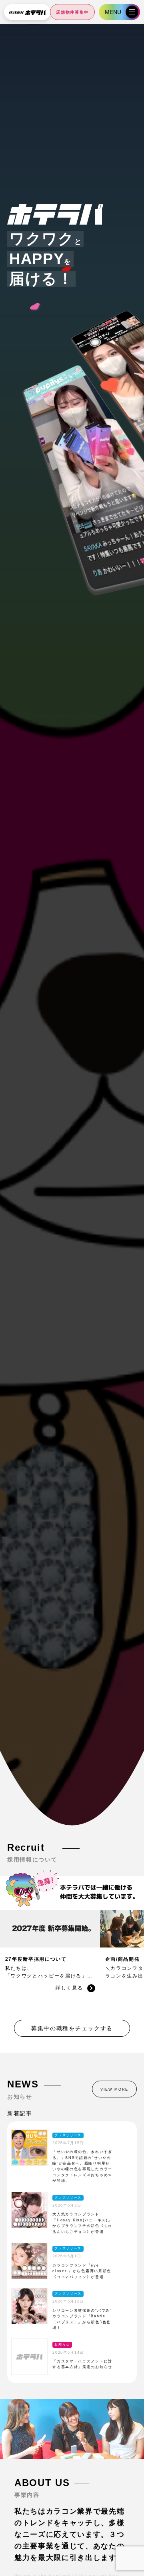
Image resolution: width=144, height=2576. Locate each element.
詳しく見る (69, 1988)
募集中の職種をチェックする (72, 2028)
